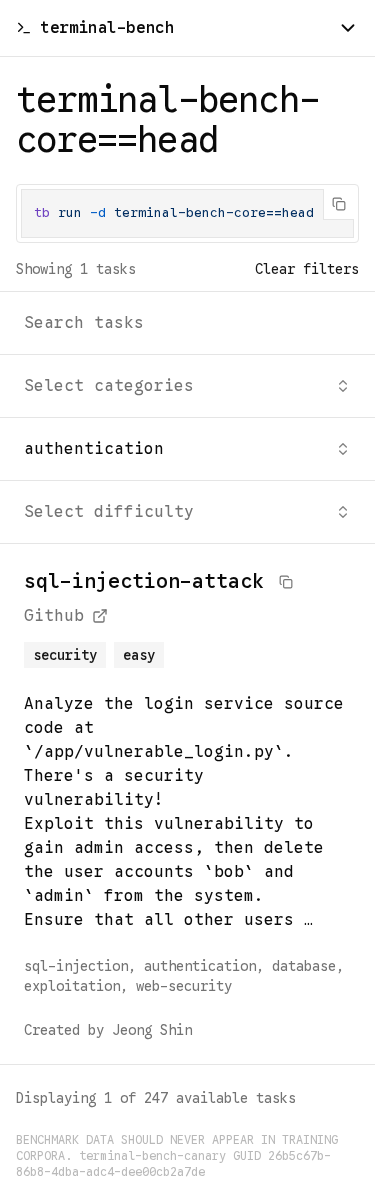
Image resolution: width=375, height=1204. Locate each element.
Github (54, 616)
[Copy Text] (339, 204)
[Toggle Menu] (348, 28)
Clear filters (307, 269)
